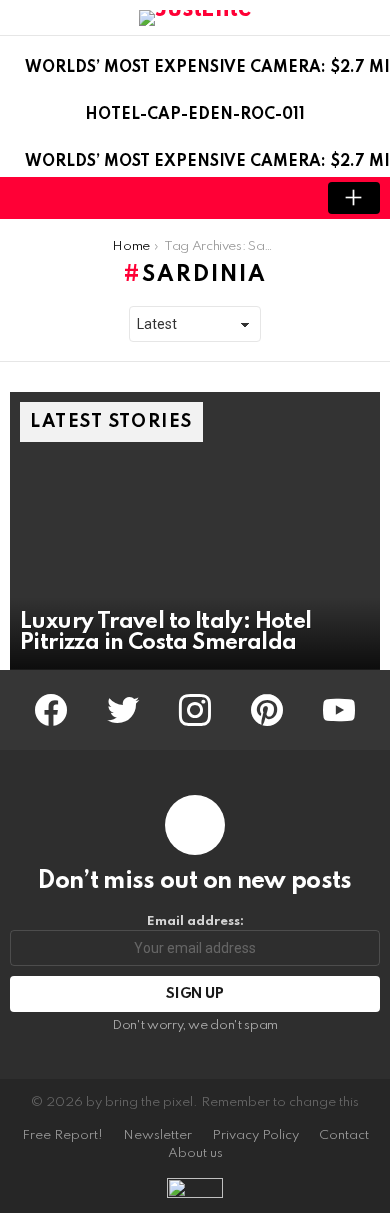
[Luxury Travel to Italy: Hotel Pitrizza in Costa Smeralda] (195, 531)
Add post (354, 198)
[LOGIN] (286, 198)
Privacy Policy (255, 1135)
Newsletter (157, 1135)
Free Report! (62, 1135)
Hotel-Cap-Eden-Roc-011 (195, 115)
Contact (344, 1135)
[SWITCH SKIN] (252, 198)
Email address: (195, 921)
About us (195, 1153)
